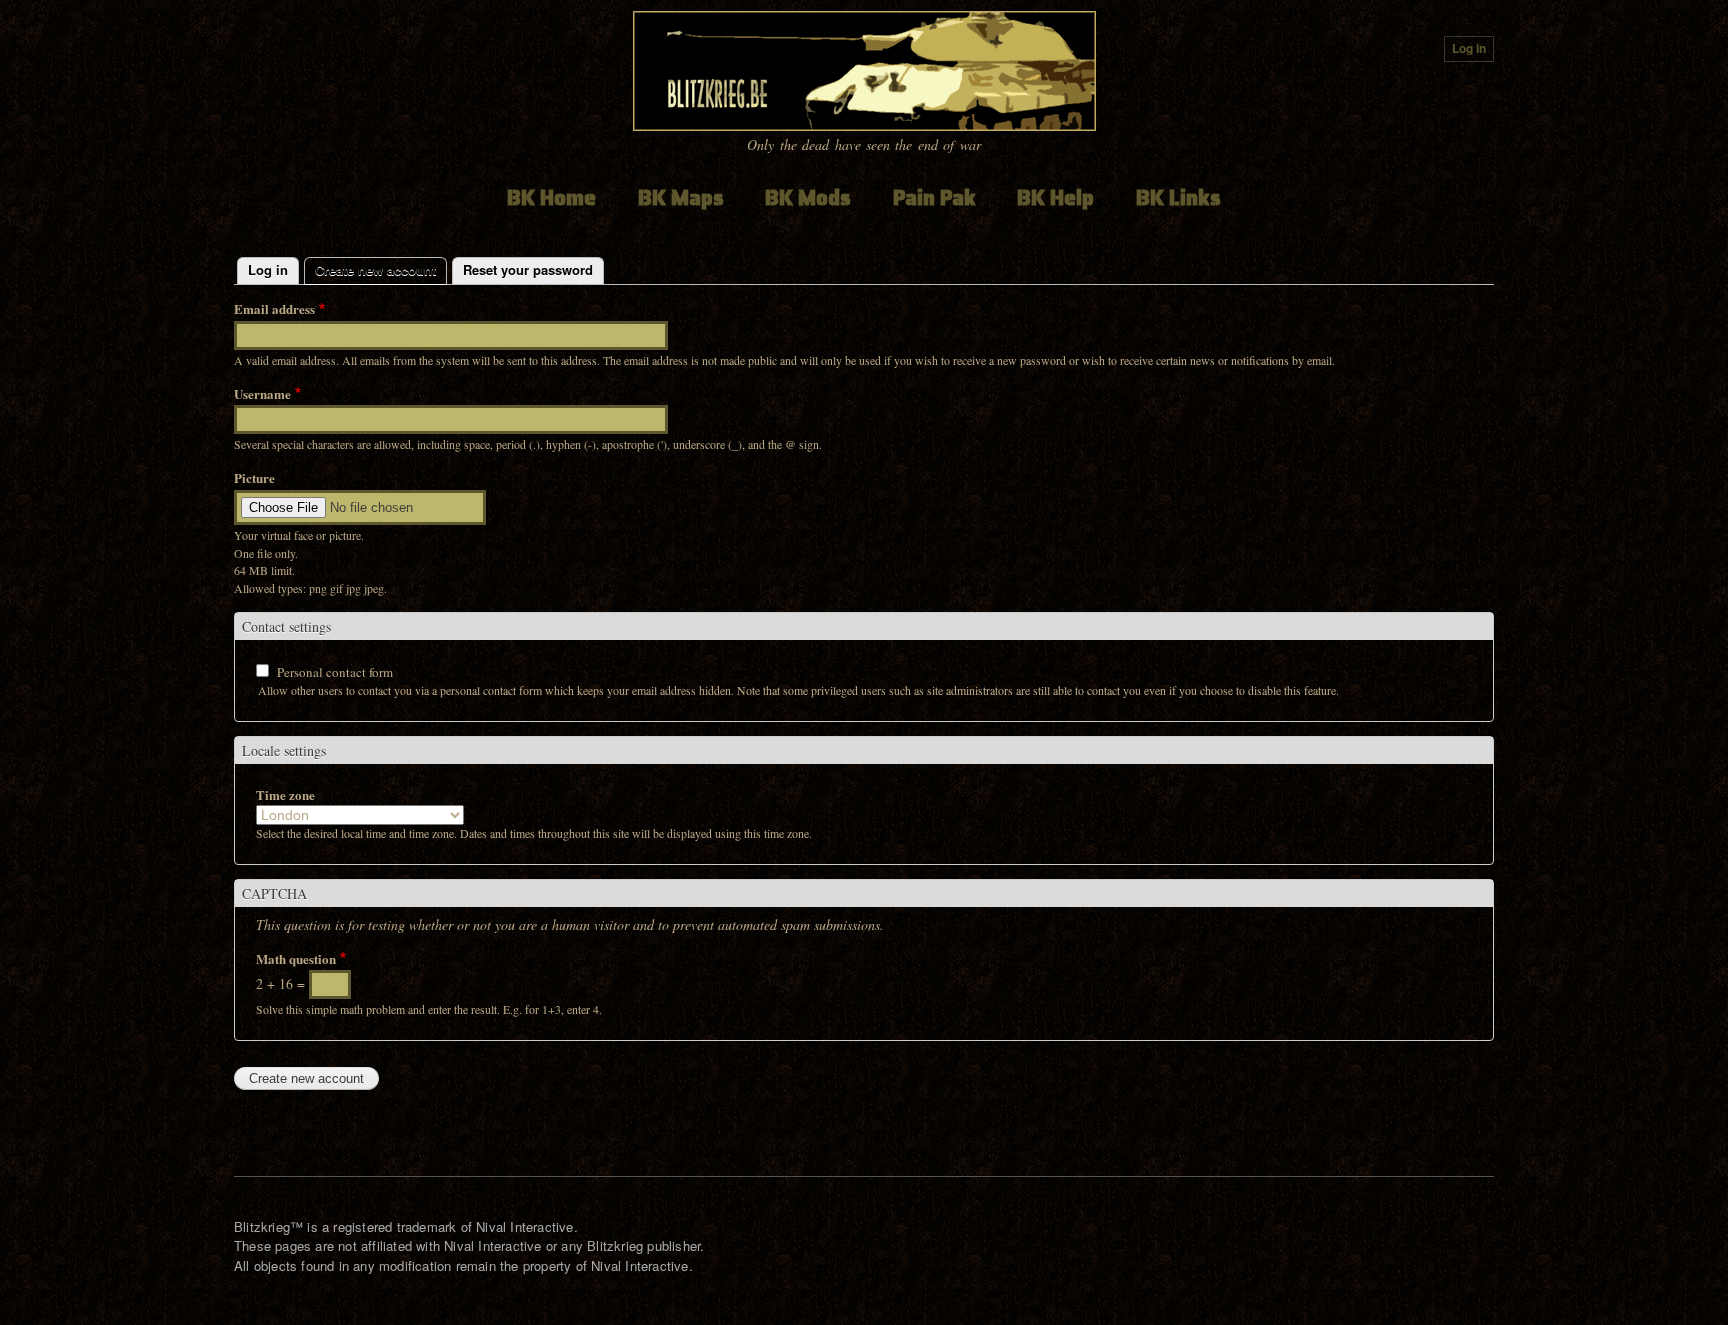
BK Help (1055, 197)
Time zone (285, 794)
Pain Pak (934, 197)
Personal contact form (335, 672)
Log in (1469, 48)
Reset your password (528, 269)
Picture (254, 477)
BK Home (551, 197)
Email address (274, 308)
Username (262, 393)
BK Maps (681, 197)
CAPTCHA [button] (274, 893)
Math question (296, 958)
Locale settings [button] (284, 750)
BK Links (1178, 197)
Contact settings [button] (286, 626)
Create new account (381, 269)
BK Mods (808, 197)
